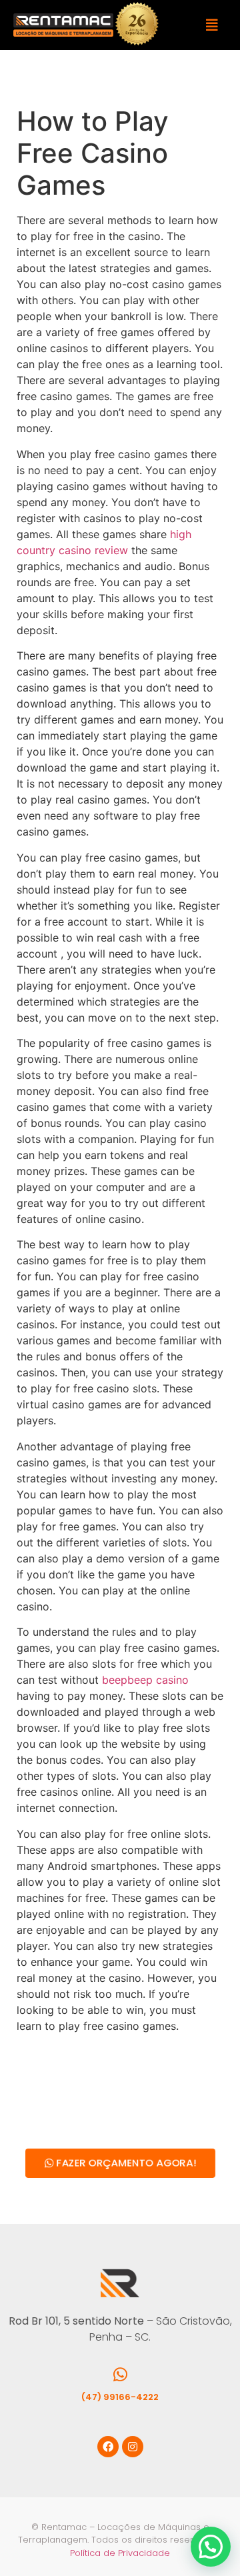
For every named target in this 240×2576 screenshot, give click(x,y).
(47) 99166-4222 (120, 2397)
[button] (212, 25)
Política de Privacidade (120, 2553)
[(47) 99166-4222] (120, 2375)
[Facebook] (108, 2447)
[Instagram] (133, 2447)
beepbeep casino (145, 1680)
